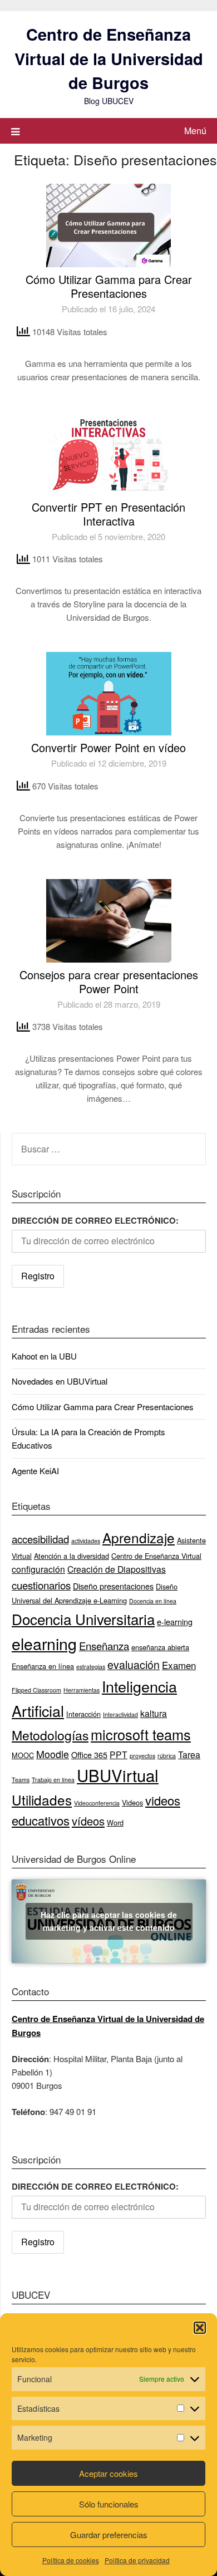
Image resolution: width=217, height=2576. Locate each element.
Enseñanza (104, 1646)
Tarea (189, 1754)
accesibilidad (40, 1539)
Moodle (53, 1754)
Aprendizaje (139, 1537)
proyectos (142, 1756)
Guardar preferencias (109, 2535)
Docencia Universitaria (83, 1619)
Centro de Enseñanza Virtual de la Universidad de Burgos (109, 58)
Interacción (83, 1714)
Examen (179, 1665)
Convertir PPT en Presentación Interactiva (108, 514)
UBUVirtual (118, 1775)
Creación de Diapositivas (117, 1569)
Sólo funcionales (109, 2504)
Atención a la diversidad (71, 1556)
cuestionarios (41, 1585)
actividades (86, 1541)
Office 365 (89, 1755)
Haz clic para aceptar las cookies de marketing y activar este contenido (109, 1921)
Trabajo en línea (53, 1780)
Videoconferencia (97, 1803)
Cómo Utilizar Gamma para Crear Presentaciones (109, 286)
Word (115, 1822)
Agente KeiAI (35, 1471)
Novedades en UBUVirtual (60, 1381)
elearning (44, 1643)
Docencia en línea (153, 1601)
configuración (38, 1569)
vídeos (88, 1821)
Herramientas (82, 1690)
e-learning (175, 1621)
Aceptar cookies (108, 2473)
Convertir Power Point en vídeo (108, 747)
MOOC (23, 1755)
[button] (200, 2328)
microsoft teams (141, 1734)
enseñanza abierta (160, 1647)
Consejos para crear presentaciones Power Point (109, 982)
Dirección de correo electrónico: (95, 1220)
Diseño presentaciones (113, 1586)
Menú (195, 131)
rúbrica (167, 1756)
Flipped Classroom (36, 1690)
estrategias (91, 1667)
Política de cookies (71, 2560)
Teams (21, 1780)
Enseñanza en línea (43, 1666)
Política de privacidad (137, 2560)
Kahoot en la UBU (44, 1356)
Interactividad (120, 1714)
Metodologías (50, 1735)
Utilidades (42, 1800)
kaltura (154, 1713)
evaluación (134, 1665)
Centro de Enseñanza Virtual (156, 1556)
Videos (132, 1802)
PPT (119, 1754)
